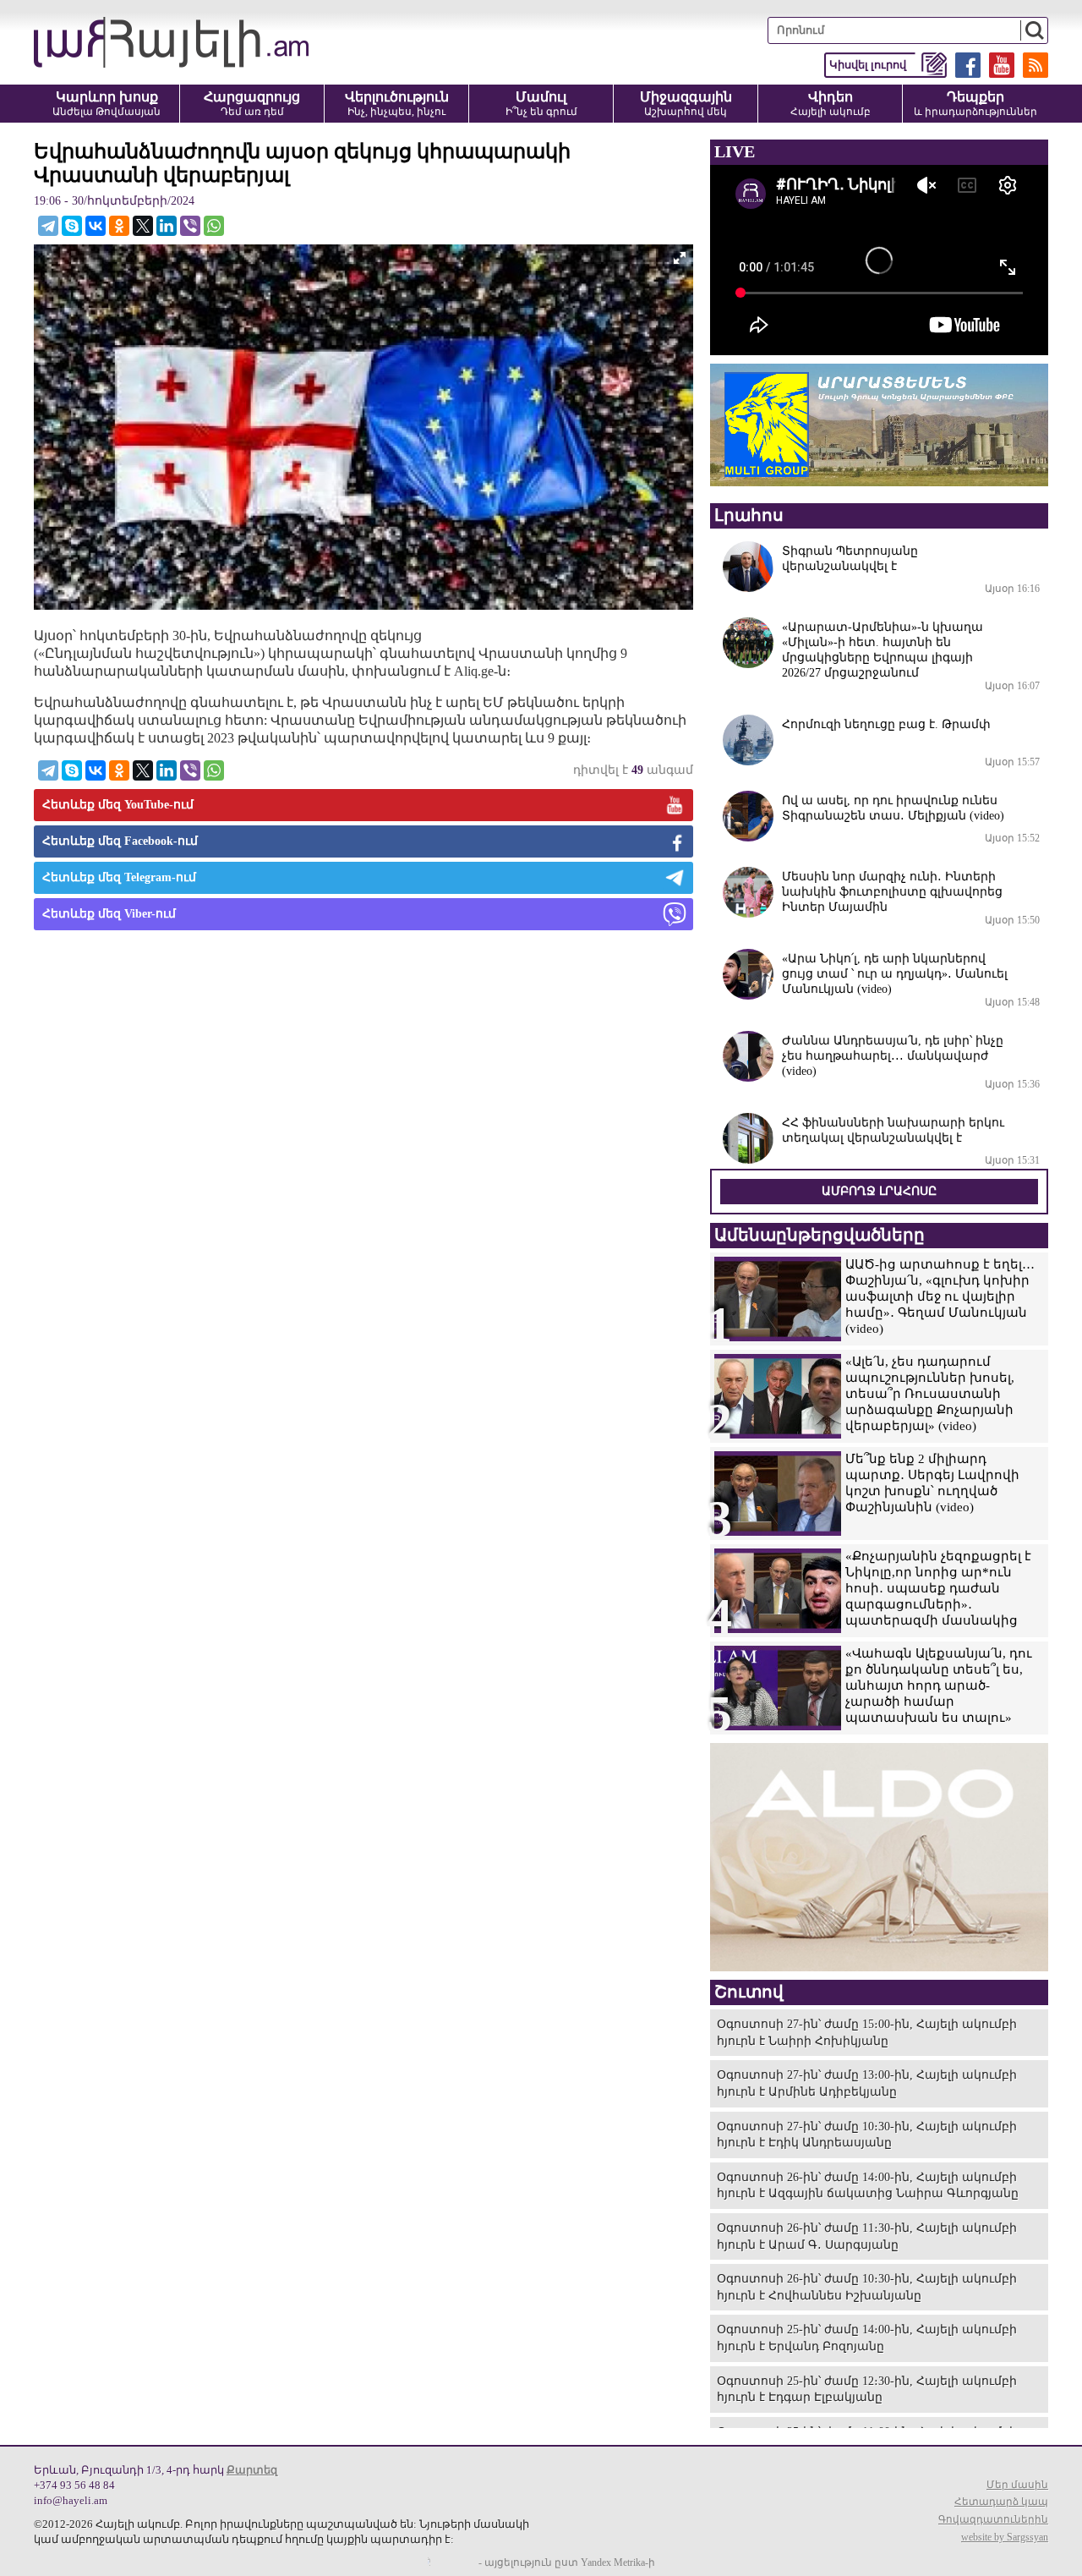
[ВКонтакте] (96, 226)
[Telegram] (48, 226)
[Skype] (72, 226)
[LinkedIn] (167, 226)
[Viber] (190, 226)
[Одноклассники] (119, 226)
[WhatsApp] (214, 226)
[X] (143, 226)
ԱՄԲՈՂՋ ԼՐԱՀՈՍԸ (879, 1191)
